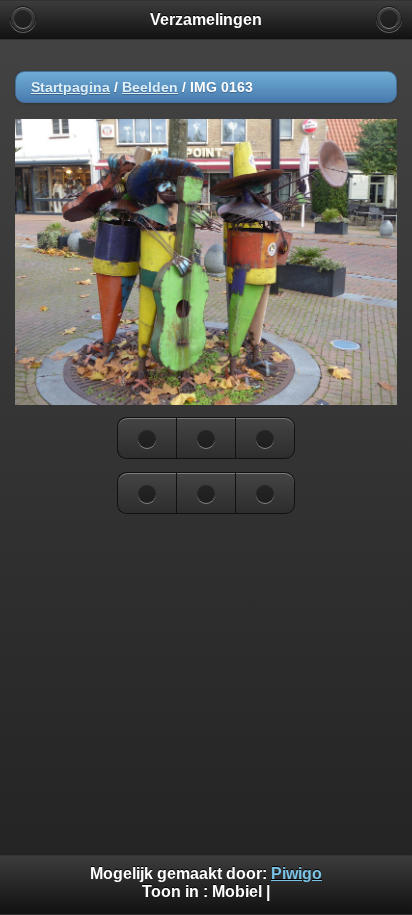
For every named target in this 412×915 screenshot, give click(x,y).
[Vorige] (146, 438)
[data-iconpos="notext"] (205, 438)
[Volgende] (265, 438)
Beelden (150, 87)
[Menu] (389, 19)
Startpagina (70, 87)
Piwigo (296, 873)
